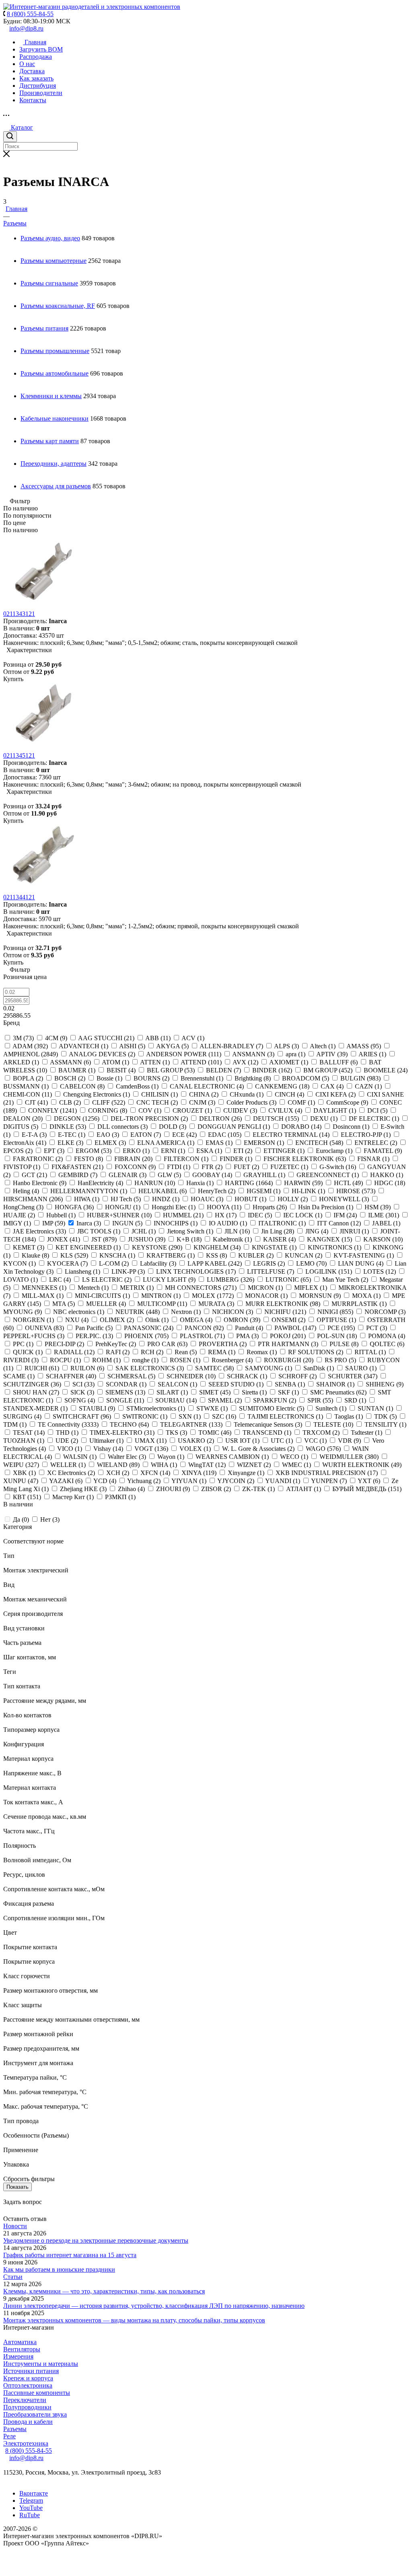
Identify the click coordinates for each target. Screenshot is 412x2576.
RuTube (30, 2515)
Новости (15, 2226)
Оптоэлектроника (28, 2385)
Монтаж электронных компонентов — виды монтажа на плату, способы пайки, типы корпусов (134, 2320)
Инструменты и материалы (41, 2364)
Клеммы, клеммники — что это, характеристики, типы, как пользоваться (104, 2291)
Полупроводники (27, 2407)
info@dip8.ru (26, 28)
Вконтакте (34, 2493)
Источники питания (31, 2371)
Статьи (13, 2277)
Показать (18, 2187)
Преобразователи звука (35, 2414)
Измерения (18, 2356)
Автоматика (20, 2342)
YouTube (31, 2508)
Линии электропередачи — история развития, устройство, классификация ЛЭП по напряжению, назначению (154, 2306)
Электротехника (26, 2443)
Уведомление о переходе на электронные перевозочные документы (96, 2240)
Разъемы (15, 2429)
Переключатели (25, 2400)
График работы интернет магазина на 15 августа (70, 2255)
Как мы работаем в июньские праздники (59, 2269)
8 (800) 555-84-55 (29, 2451)
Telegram (31, 2501)
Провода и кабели (28, 2422)
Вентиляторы (22, 2349)
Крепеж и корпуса (28, 2378)
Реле (9, 2436)
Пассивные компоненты (37, 2393)
